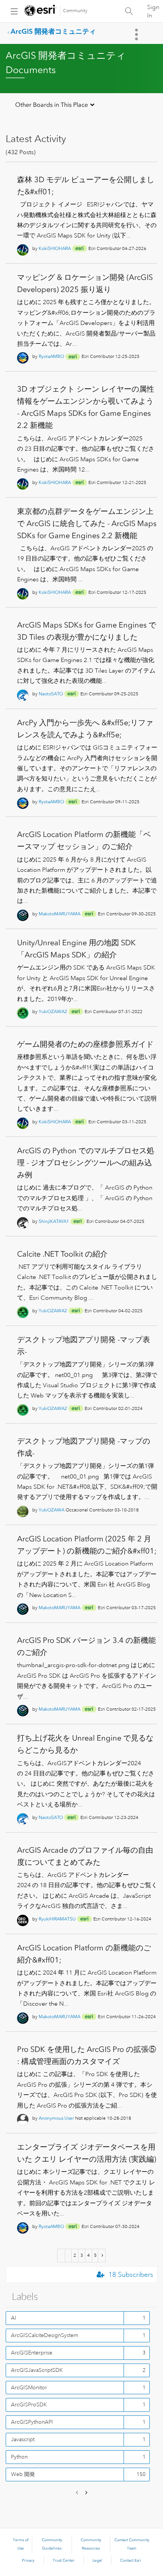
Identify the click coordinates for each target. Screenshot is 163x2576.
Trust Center (64, 2560)
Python (19, 2457)
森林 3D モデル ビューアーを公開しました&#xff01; (86, 186)
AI (14, 2318)
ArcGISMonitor (29, 2387)
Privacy (28, 2560)
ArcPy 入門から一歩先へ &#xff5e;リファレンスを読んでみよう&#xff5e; (85, 729)
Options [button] (137, 34)
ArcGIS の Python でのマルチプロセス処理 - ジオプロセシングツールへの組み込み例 (86, 1163)
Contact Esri (131, 2560)
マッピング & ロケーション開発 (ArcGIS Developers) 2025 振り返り (85, 283)
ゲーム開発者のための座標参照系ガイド (85, 1044)
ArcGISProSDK (29, 2404)
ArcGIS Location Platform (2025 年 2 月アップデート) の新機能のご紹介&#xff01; (87, 1545)
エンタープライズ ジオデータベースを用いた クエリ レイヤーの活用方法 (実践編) (87, 2153)
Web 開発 (23, 2474)
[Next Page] (102, 2256)
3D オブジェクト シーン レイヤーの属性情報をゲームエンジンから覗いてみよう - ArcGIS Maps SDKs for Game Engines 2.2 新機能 (86, 407)
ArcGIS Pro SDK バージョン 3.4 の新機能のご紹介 (86, 1646)
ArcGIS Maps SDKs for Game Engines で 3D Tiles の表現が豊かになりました (87, 631)
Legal (97, 2560)
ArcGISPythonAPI (32, 2422)
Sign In (153, 11)
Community (75, 11)
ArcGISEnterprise (32, 2353)
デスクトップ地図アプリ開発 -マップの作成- (84, 1447)
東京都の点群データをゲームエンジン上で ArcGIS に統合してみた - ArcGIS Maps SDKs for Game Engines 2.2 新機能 (87, 523)
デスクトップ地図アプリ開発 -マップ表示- (84, 1346)
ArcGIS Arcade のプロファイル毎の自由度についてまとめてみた (85, 1856)
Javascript (23, 2439)
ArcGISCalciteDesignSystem (45, 2335)
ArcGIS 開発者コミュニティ (53, 31)
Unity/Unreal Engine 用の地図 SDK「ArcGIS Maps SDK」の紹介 (76, 949)
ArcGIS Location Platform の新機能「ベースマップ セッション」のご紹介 (84, 840)
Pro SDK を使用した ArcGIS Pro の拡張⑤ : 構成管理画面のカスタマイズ (87, 2055)
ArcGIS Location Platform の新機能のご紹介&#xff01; (84, 1954)
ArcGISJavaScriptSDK (37, 2370)
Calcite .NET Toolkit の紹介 (62, 1254)
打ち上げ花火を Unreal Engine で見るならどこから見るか (85, 1744)
